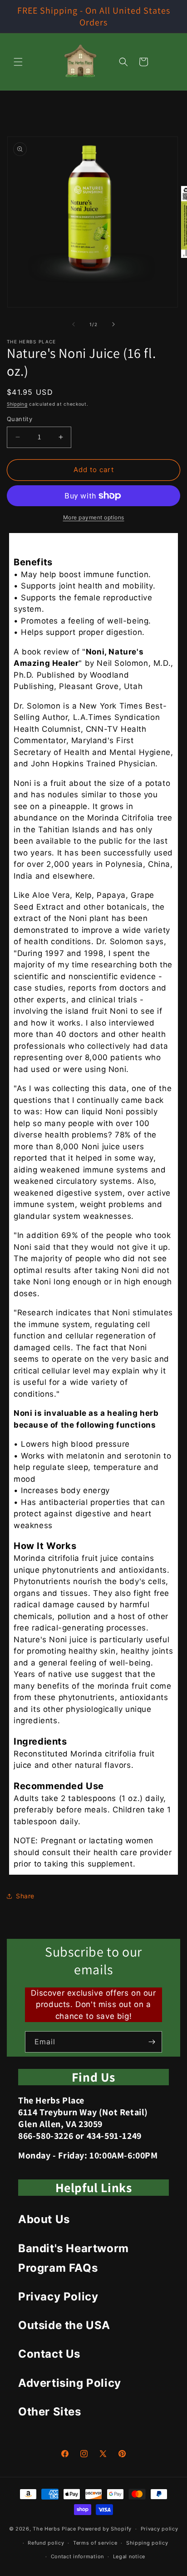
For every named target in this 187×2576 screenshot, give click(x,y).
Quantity (20, 419)
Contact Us (49, 2354)
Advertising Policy (70, 2383)
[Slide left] (74, 324)
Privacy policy (160, 2529)
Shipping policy (147, 2543)
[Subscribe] (152, 2042)
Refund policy (46, 2543)
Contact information (77, 2556)
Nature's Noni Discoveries (94, 543)
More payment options (94, 517)
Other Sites (50, 2412)
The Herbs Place (54, 2529)
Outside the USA (64, 2325)
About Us (44, 2219)
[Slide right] (113, 324)
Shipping (17, 404)
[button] (18, 62)
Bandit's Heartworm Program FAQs (74, 2258)
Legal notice (129, 2556)
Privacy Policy (58, 2297)
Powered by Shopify (105, 2529)
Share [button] (25, 1896)
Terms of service (95, 2543)
